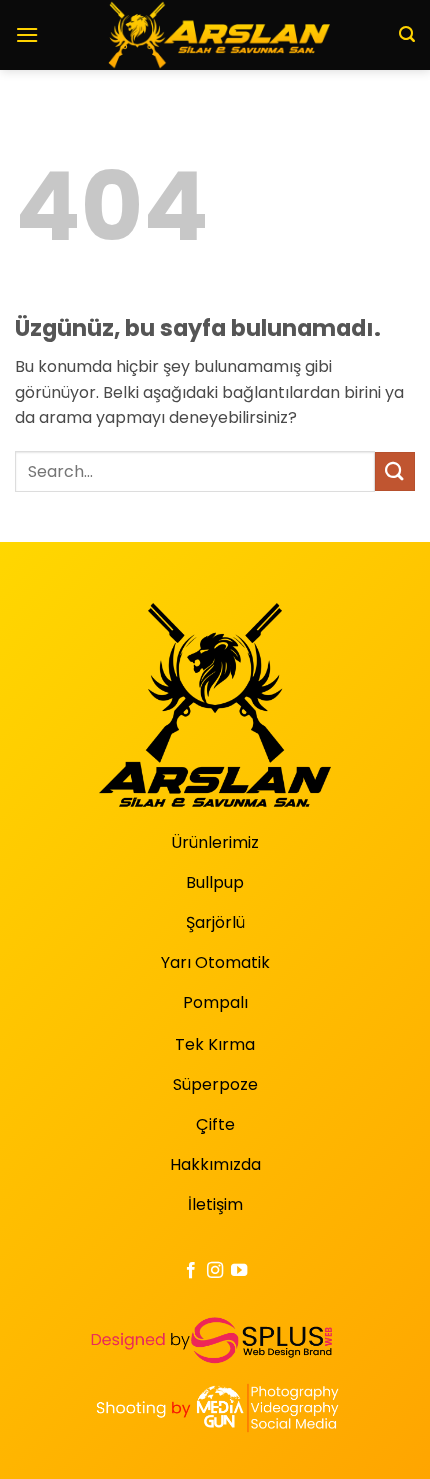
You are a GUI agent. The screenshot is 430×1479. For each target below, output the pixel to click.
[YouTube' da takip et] (239, 1271)
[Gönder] (395, 471)
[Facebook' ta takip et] (190, 1271)
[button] (27, 34)
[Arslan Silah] (215, 35)
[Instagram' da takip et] (215, 1271)
